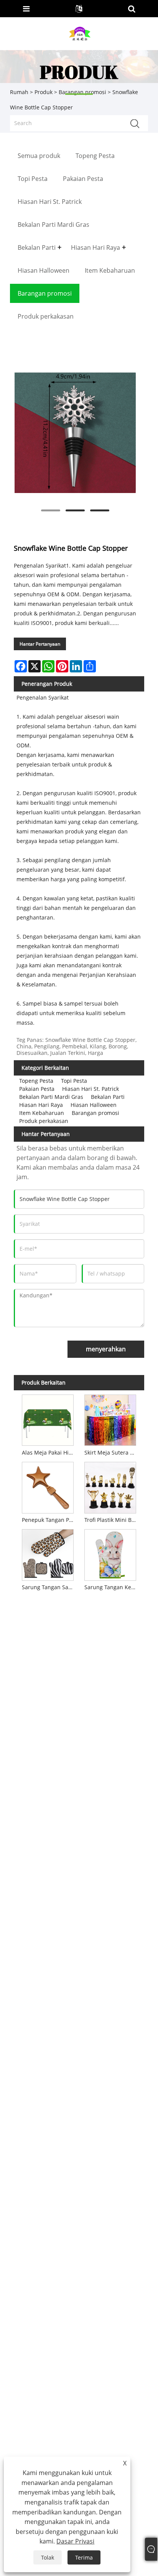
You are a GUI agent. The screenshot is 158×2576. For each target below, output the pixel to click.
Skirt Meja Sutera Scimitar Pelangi (112, 1452)
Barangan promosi (95, 1113)
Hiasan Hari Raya (41, 1105)
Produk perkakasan (44, 1121)
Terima (84, 2557)
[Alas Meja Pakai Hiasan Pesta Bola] (48, 1419)
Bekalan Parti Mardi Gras (51, 1097)
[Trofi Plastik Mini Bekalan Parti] (110, 1486)
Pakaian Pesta (37, 1089)
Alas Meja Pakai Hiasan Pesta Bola (49, 1452)
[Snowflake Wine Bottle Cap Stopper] (75, 433)
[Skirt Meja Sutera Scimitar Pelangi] (110, 1419)
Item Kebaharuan (42, 1113)
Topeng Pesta (36, 1081)
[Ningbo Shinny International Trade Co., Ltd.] (80, 33)
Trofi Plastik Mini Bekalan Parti (112, 1520)
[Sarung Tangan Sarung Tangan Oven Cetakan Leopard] (48, 1554)
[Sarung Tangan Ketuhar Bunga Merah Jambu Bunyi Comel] (110, 1554)
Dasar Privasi (75, 2541)
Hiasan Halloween (94, 1105)
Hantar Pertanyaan (40, 644)
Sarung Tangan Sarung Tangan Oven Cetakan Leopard (49, 1587)
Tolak (48, 2557)
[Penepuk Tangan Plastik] (48, 1486)
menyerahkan (106, 1349)
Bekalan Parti (108, 1097)
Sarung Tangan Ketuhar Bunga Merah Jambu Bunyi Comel (112, 1587)
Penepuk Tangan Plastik (49, 1520)
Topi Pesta (74, 1081)
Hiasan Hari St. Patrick (91, 1089)
